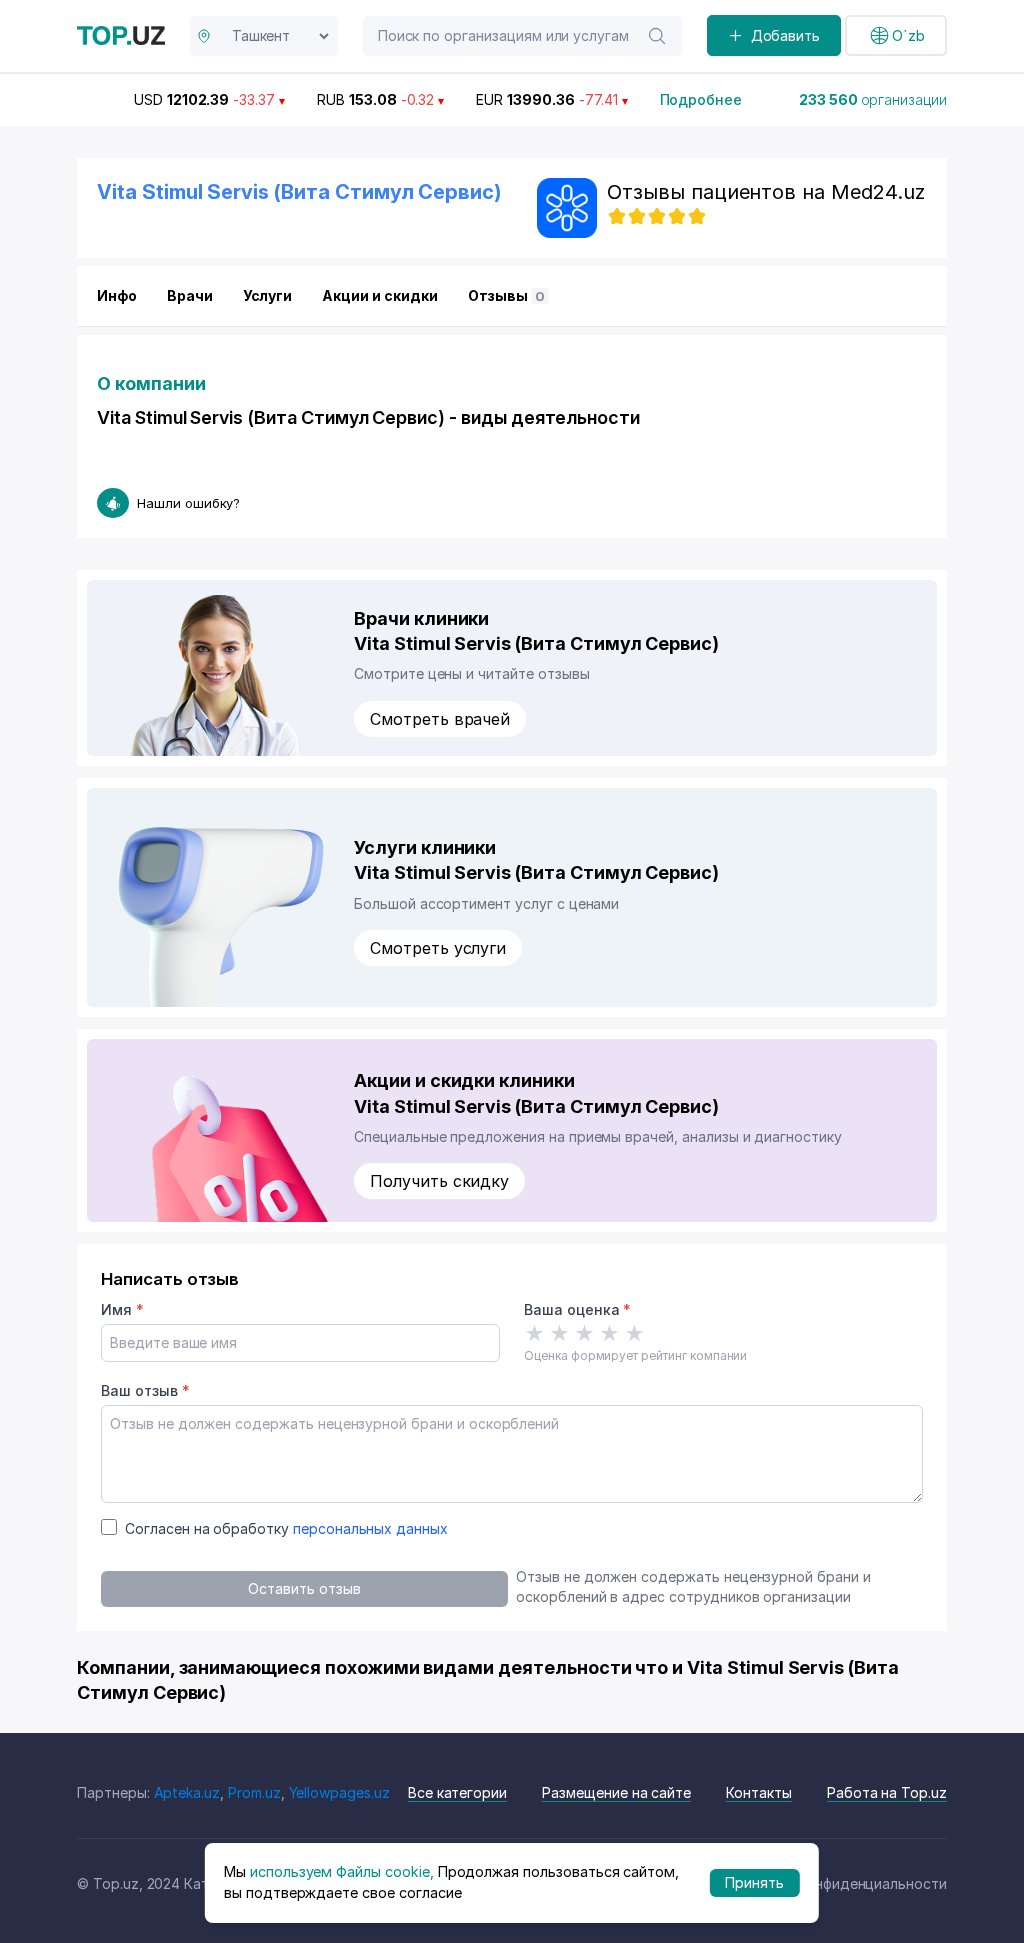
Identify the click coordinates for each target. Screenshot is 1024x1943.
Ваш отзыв (145, 1390)
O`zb (908, 35)
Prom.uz (254, 1792)
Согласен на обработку (286, 1528)
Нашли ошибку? (188, 503)
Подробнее (701, 99)
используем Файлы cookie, (342, 1871)
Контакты (759, 1792)
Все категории (457, 1792)
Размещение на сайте (616, 1792)
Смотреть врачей (440, 719)
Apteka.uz (187, 1792)
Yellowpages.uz (339, 1792)
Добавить (786, 35)
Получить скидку (439, 1181)
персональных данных (370, 1528)
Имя (122, 1309)
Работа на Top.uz (887, 1792)
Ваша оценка (577, 1309)
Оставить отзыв (304, 1588)
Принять (754, 1882)
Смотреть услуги (438, 948)
